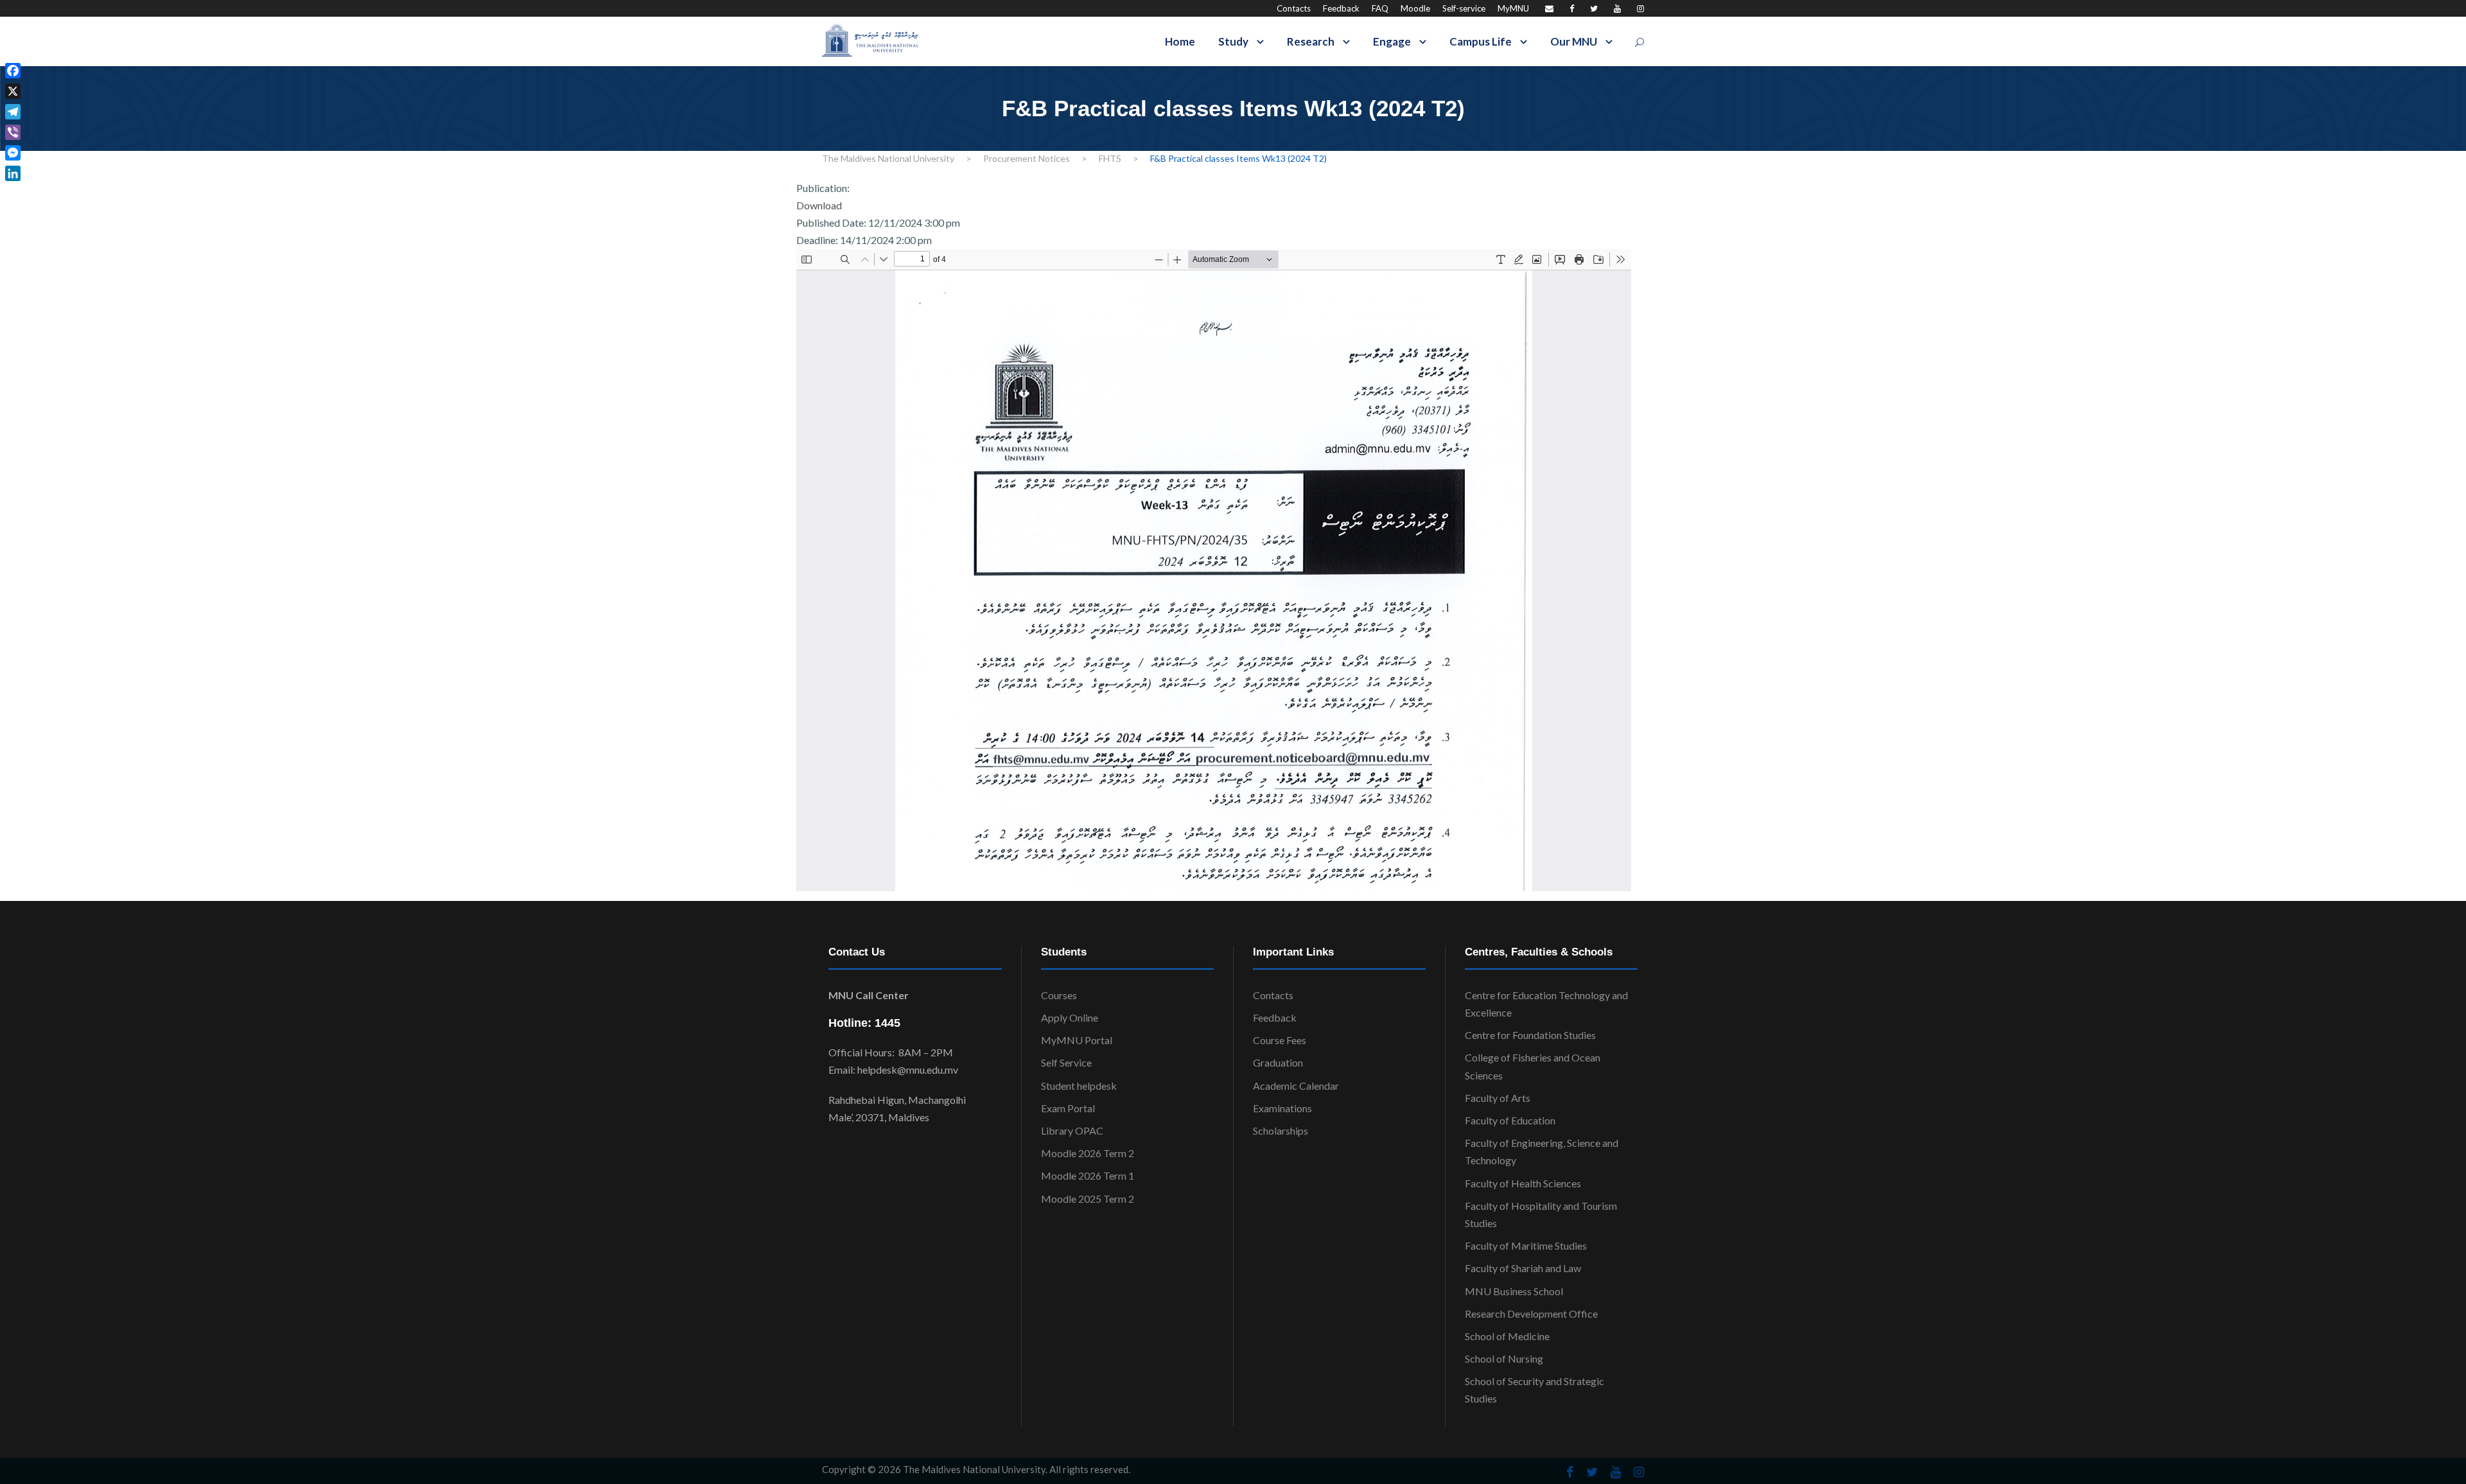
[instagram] (1640, 8)
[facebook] (1572, 8)
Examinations (1282, 1108)
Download (819, 205)
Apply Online (1070, 1017)
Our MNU (1574, 41)
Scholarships (1281, 1130)
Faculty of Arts (1498, 1098)
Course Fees (1280, 1040)
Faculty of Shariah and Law (1523, 1268)
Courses (1059, 995)
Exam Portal (1068, 1108)
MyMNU (1513, 8)
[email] (1549, 8)
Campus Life (1481, 41)
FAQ (1380, 8)
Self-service (1464, 8)
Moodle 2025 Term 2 (1088, 1199)
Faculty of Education (1510, 1120)
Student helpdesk (1079, 1086)
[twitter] (1594, 8)
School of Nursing (1504, 1358)
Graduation (1278, 1062)
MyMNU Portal (1077, 1040)
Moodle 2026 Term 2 (1088, 1153)
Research (1311, 41)
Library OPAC (1072, 1130)
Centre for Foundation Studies (1530, 1035)
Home (1180, 41)
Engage (1392, 41)
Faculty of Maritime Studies (1526, 1245)
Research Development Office (1531, 1314)
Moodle (1415, 8)
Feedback (1341, 8)
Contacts (1294, 8)
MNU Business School (1514, 1291)
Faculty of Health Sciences (1523, 1183)
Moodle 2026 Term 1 (1088, 1175)
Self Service (1066, 1062)
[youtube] (1617, 8)
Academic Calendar (1296, 1086)
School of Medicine (1507, 1336)
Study (1233, 41)
